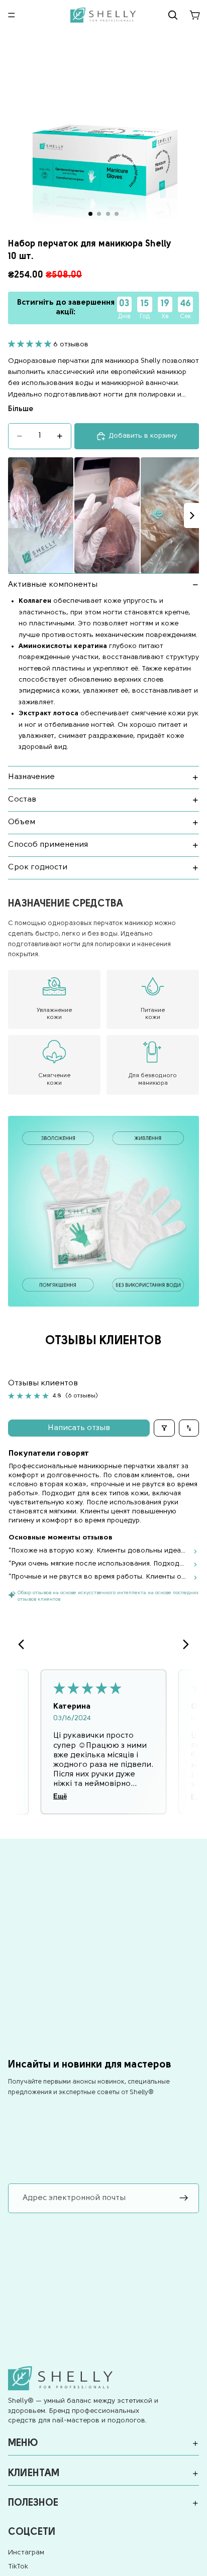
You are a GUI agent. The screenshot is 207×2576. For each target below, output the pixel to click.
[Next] (191, 516)
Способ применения (48, 845)
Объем (22, 822)
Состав (22, 800)
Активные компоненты (53, 585)
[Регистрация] (184, 2199)
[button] (31, 345)
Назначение (31, 777)
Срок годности (38, 867)
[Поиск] (173, 15)
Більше (21, 409)
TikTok (18, 2567)
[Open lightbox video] (41, 515)
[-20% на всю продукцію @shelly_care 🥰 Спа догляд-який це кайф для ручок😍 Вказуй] (103, 515)
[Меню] (12, 15)
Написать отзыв (79, 1428)
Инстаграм (26, 2553)
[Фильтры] (164, 1428)
